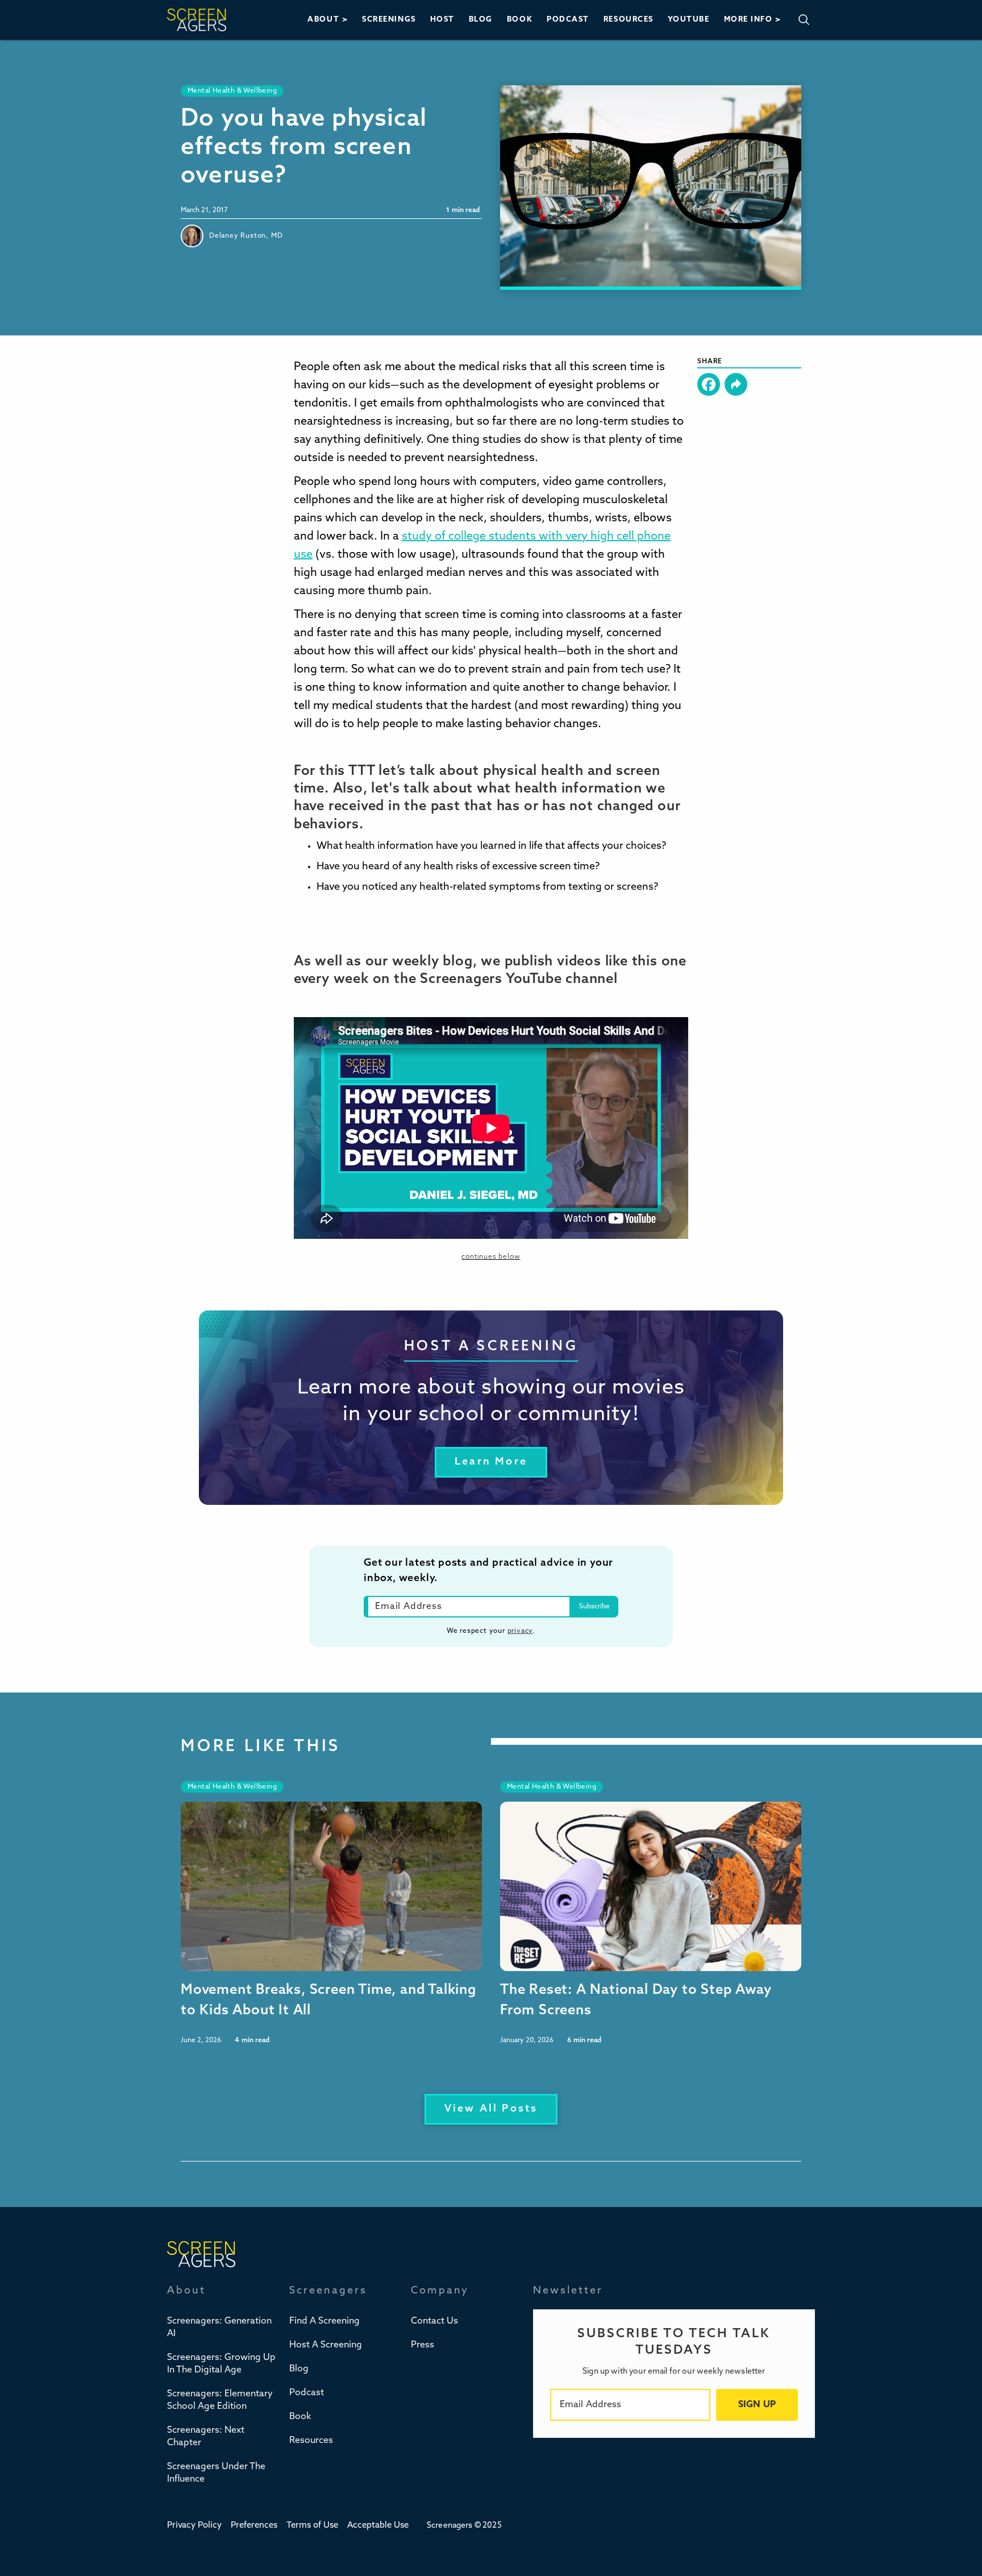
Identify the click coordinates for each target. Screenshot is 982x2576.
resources (629, 20)
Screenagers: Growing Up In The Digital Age (221, 2364)
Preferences (254, 2526)
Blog (299, 2369)
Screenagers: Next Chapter (206, 2437)
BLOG (481, 20)
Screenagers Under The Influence (216, 2473)
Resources (311, 2441)
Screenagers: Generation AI (219, 2328)
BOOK (520, 20)
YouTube (689, 20)
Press (423, 2345)
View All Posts (491, 2109)
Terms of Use (312, 2526)
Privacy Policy (194, 2526)
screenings (389, 20)
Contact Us (434, 2321)
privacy (520, 1631)
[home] (197, 20)
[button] (328, 20)
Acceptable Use (378, 2526)
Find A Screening (324, 2321)
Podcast (307, 2393)
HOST (442, 20)
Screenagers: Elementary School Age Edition (220, 2400)
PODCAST (568, 20)
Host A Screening (326, 2345)
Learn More (491, 1462)
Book (300, 2417)
